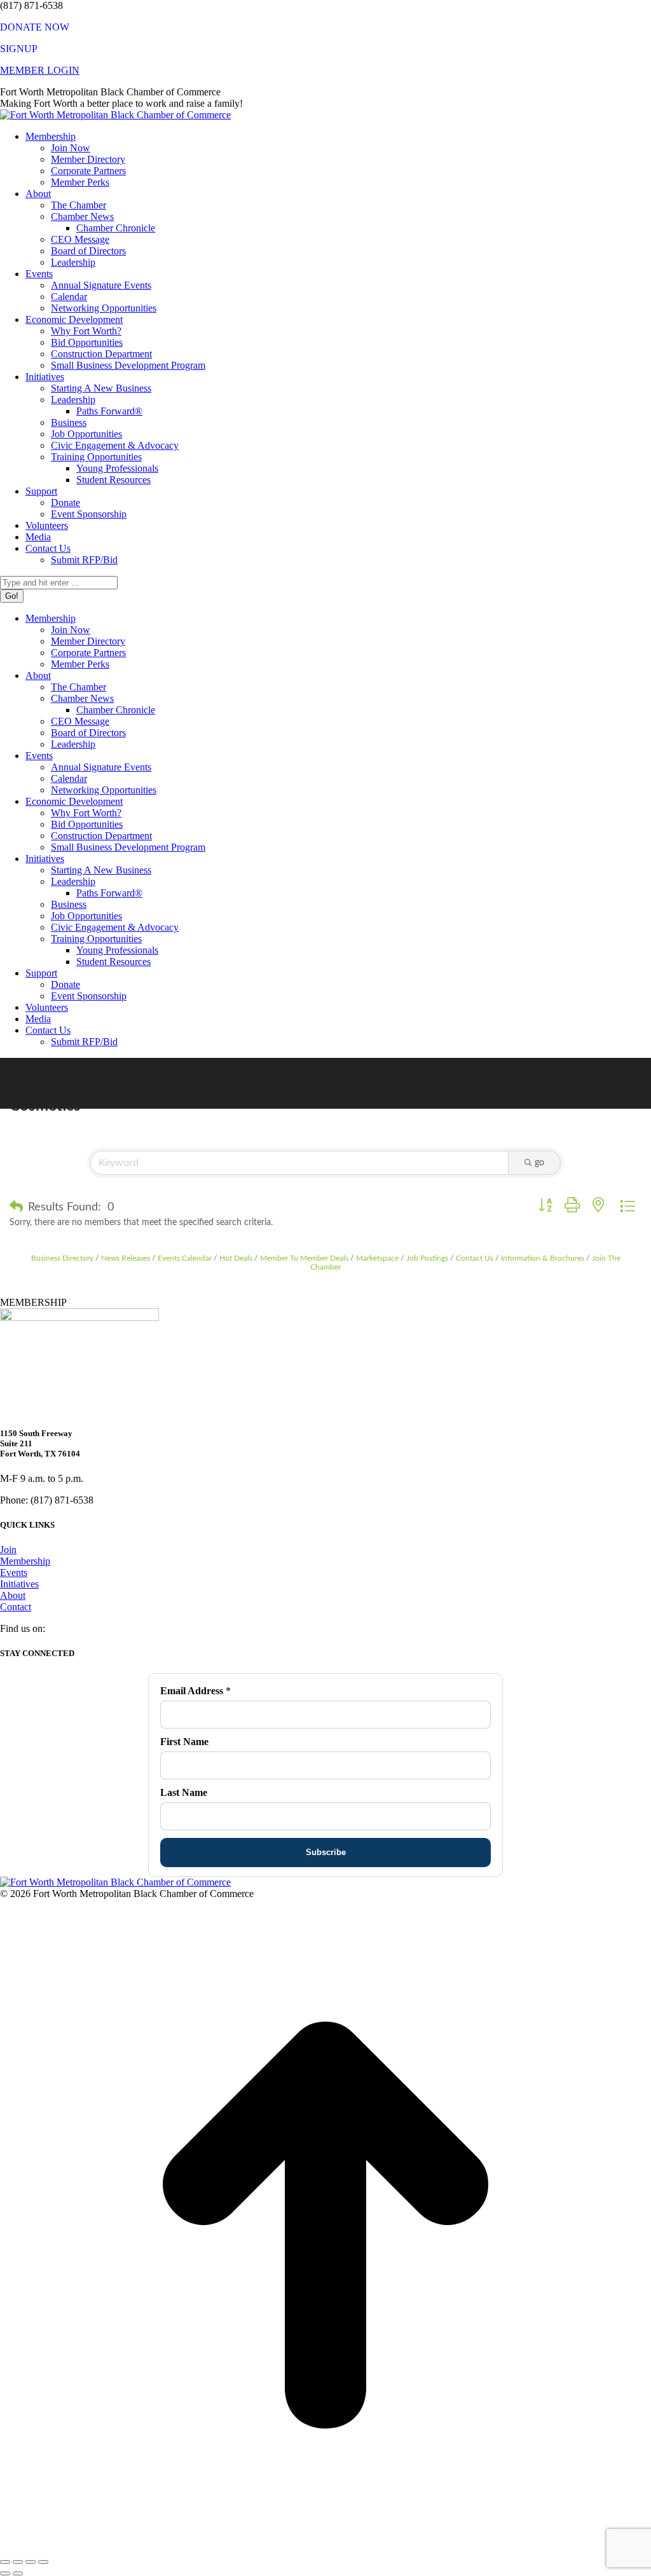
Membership (25, 1561)
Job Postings (427, 1258)
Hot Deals (236, 1258)
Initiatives (19, 1584)
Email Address (195, 1691)
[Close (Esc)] (5, 2562)
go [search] (539, 1163)
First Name (184, 1742)
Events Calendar (185, 1258)
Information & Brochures (543, 1258)
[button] (16, 1207)
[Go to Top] (325, 2547)
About (13, 1595)
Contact (16, 1607)
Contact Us (475, 1258)
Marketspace (377, 1258)
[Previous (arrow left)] (5, 2573)
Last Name (184, 1792)
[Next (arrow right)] (18, 2573)
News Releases (126, 1258)
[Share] (18, 2562)
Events (14, 1572)
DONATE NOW (35, 27)
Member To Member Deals (304, 1258)
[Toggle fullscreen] (31, 2562)
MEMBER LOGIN (40, 70)
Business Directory (62, 1258)
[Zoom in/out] (43, 2562)
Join (8, 1550)
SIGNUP (19, 49)
